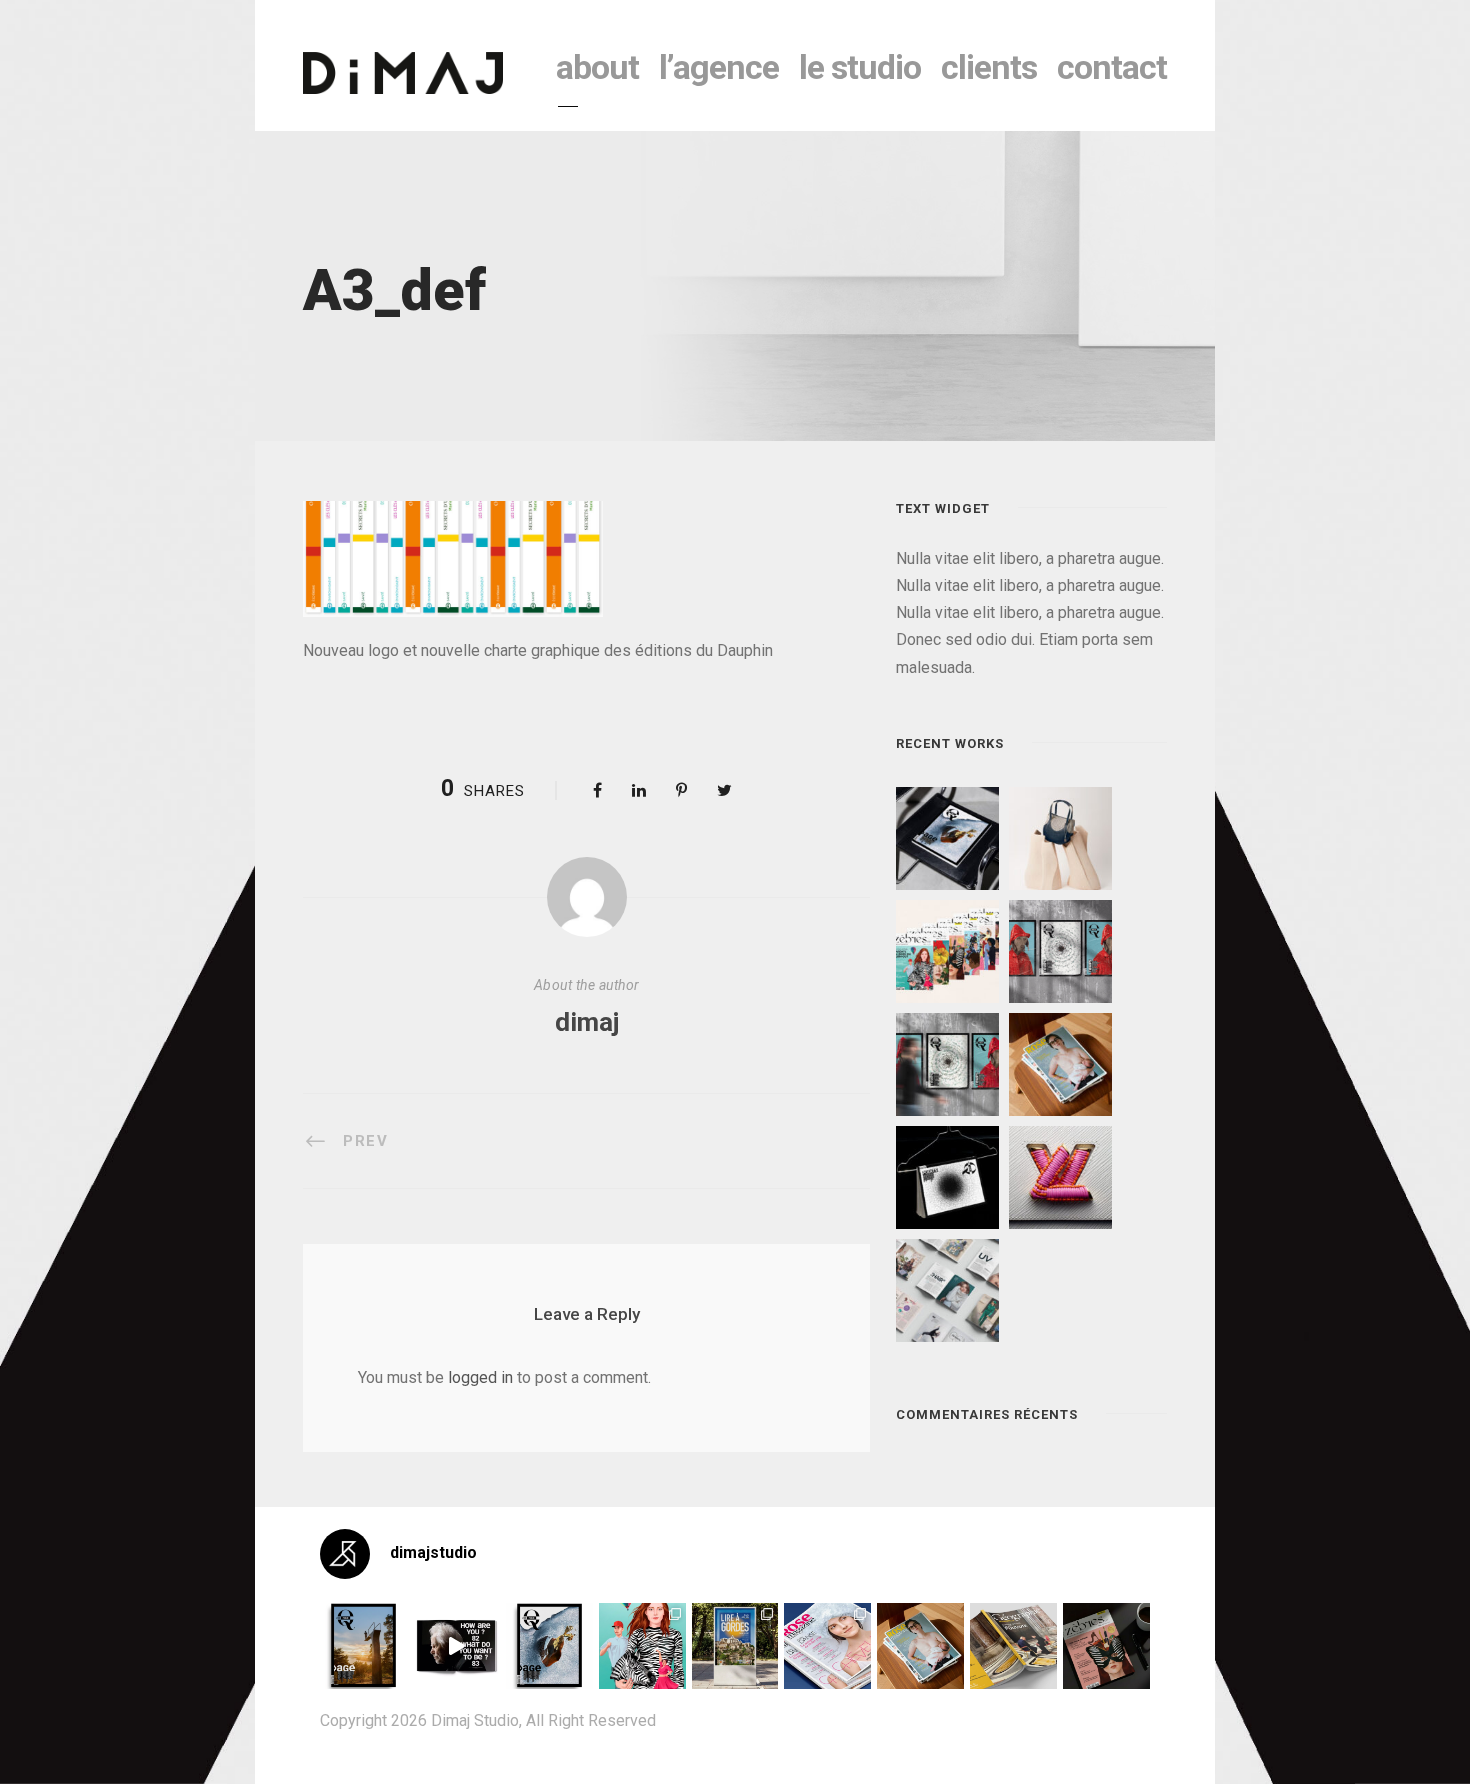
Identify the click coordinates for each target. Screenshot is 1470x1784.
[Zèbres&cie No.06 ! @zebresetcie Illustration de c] (642, 1646)
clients (989, 67)
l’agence (719, 67)
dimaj (587, 1022)
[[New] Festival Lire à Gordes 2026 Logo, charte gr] (735, 1646)
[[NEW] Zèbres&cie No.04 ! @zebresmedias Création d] (1106, 1646)
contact (1112, 67)
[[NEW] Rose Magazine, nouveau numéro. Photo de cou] (920, 1646)
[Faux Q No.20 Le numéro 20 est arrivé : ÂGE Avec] (363, 1646)
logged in (480, 1377)
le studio (860, 67)
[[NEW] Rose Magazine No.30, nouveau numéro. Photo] (827, 1646)
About (597, 67)
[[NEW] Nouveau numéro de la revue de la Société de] (1013, 1646)
